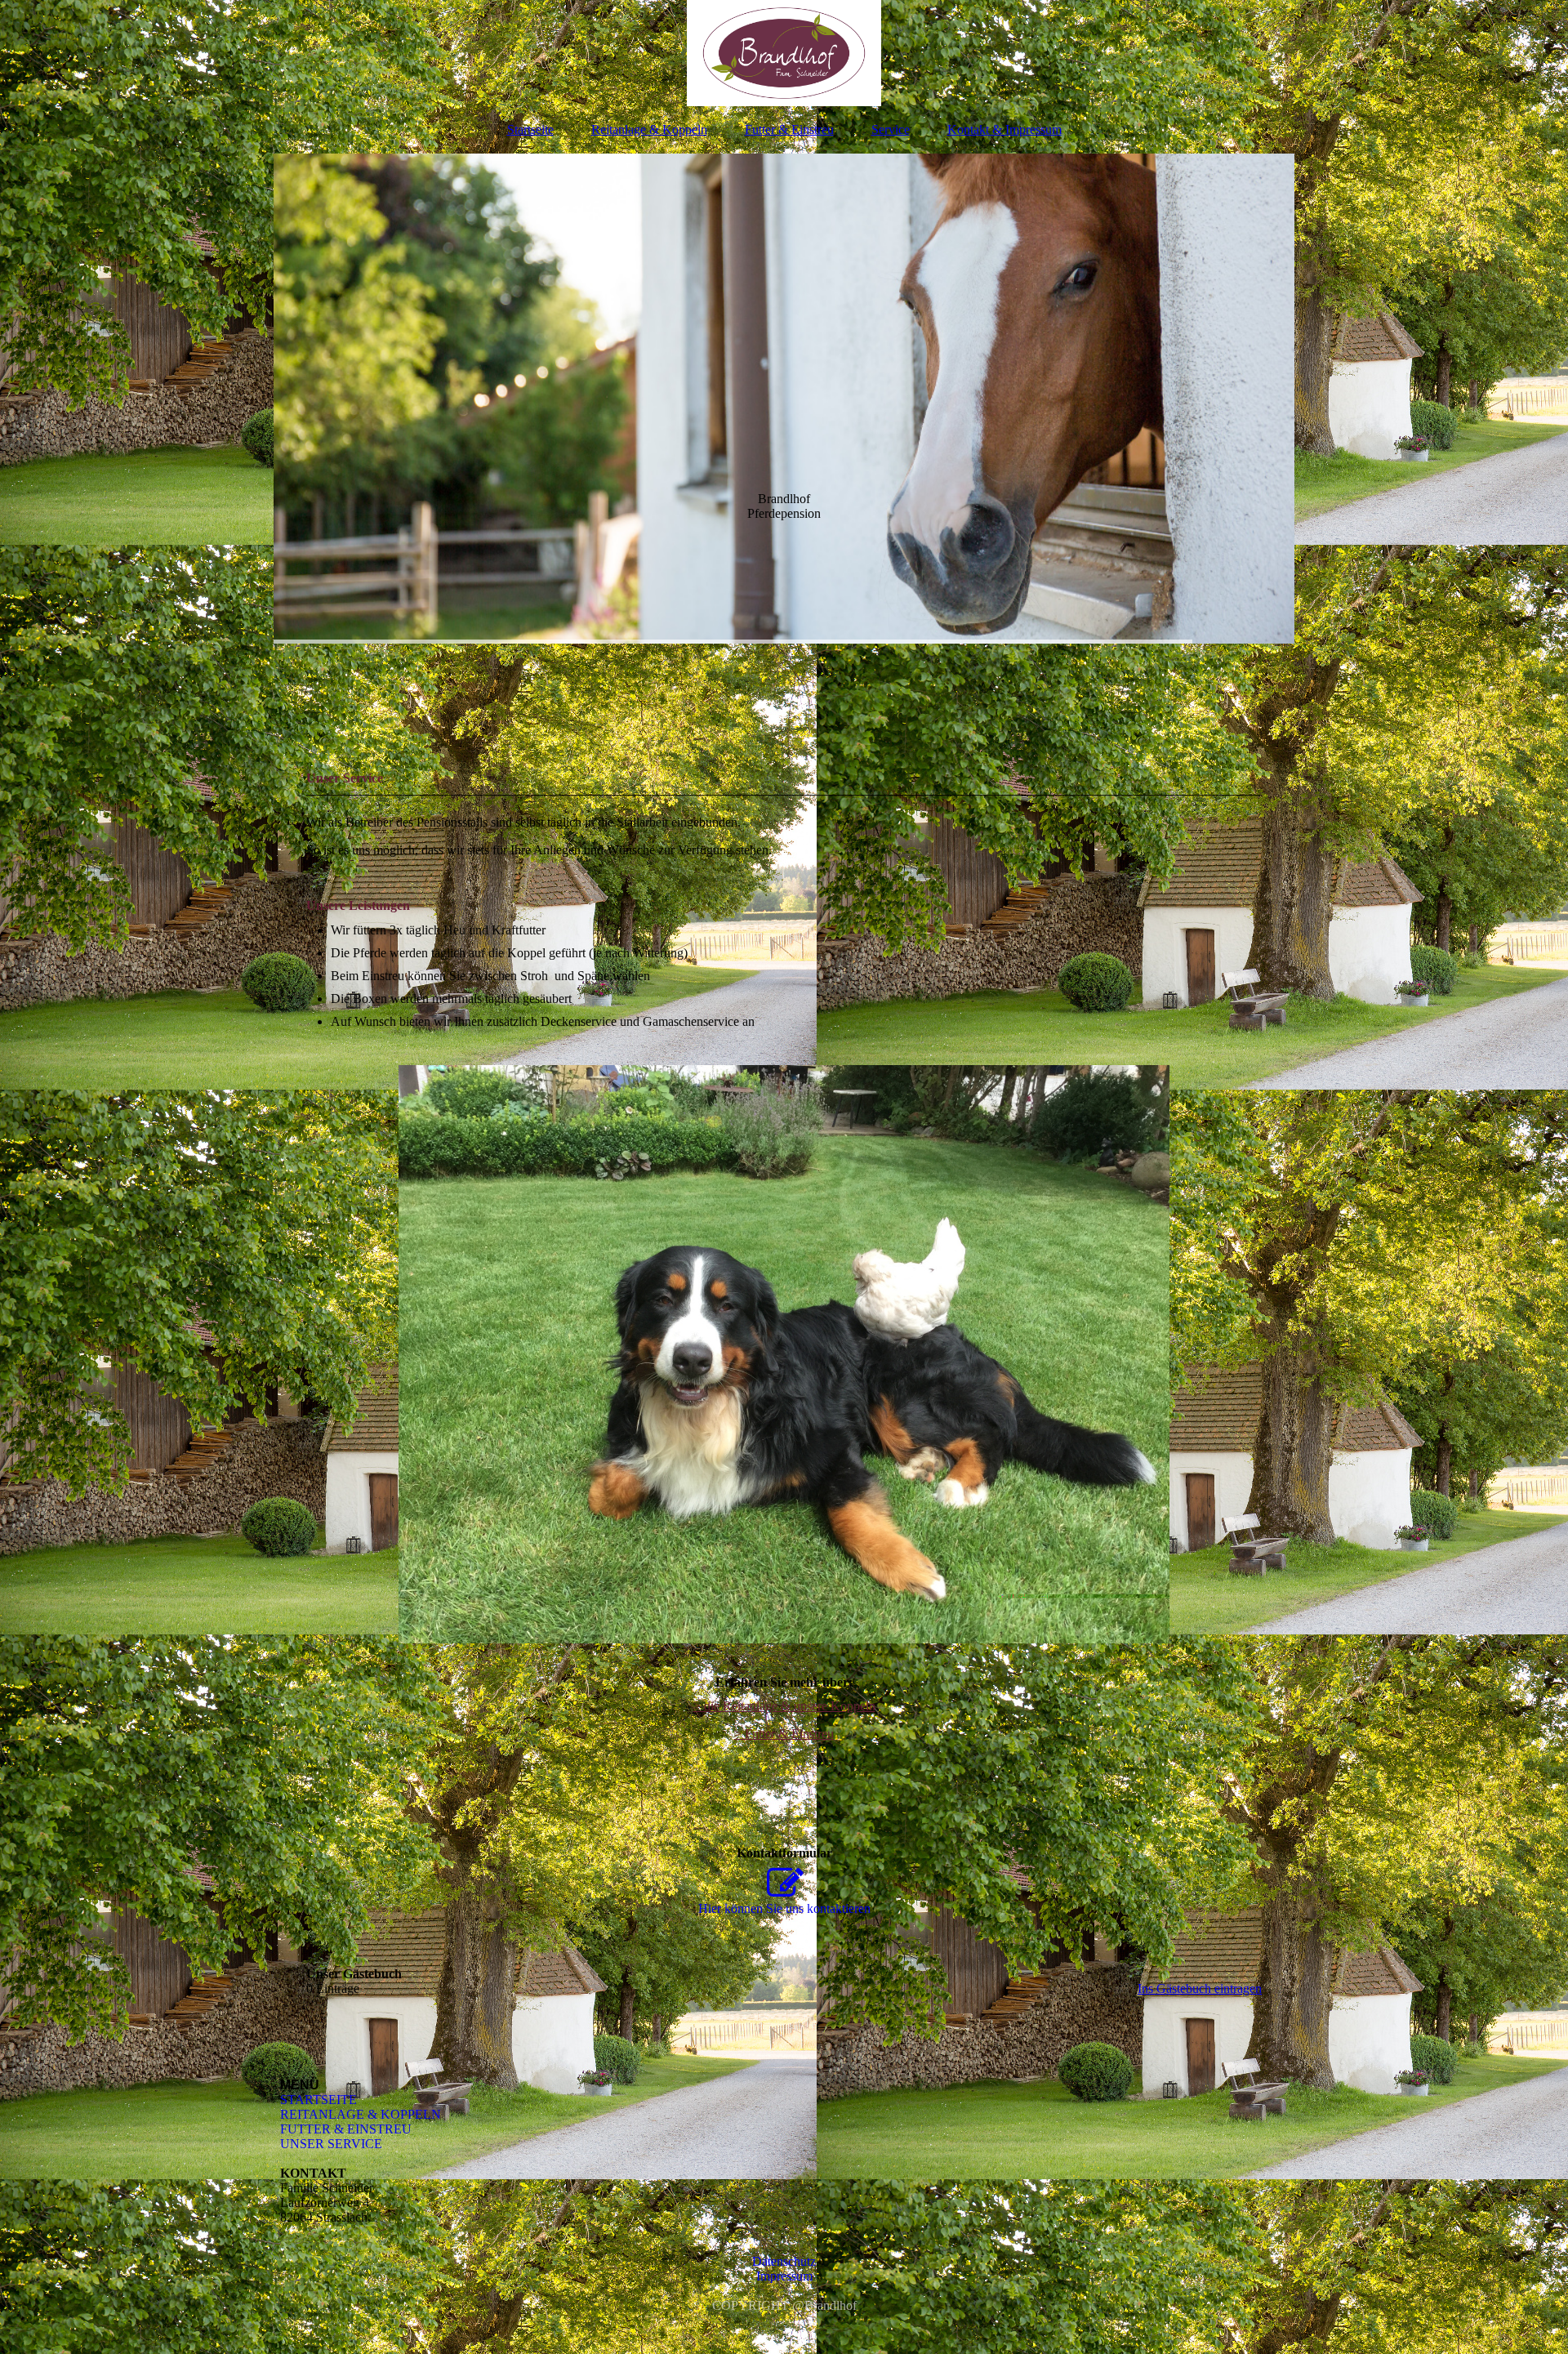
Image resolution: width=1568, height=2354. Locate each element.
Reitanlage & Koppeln (649, 129)
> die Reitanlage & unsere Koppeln (784, 1706)
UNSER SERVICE (331, 2144)
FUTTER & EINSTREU (346, 2129)
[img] (784, 53)
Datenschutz (784, 2261)
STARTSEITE (318, 2100)
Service (891, 129)
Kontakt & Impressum (1004, 129)
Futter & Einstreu (789, 129)
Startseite (530, 129)
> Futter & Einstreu (784, 1734)
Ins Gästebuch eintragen (1200, 1988)
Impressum (784, 2276)
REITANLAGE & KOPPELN (361, 2114)
